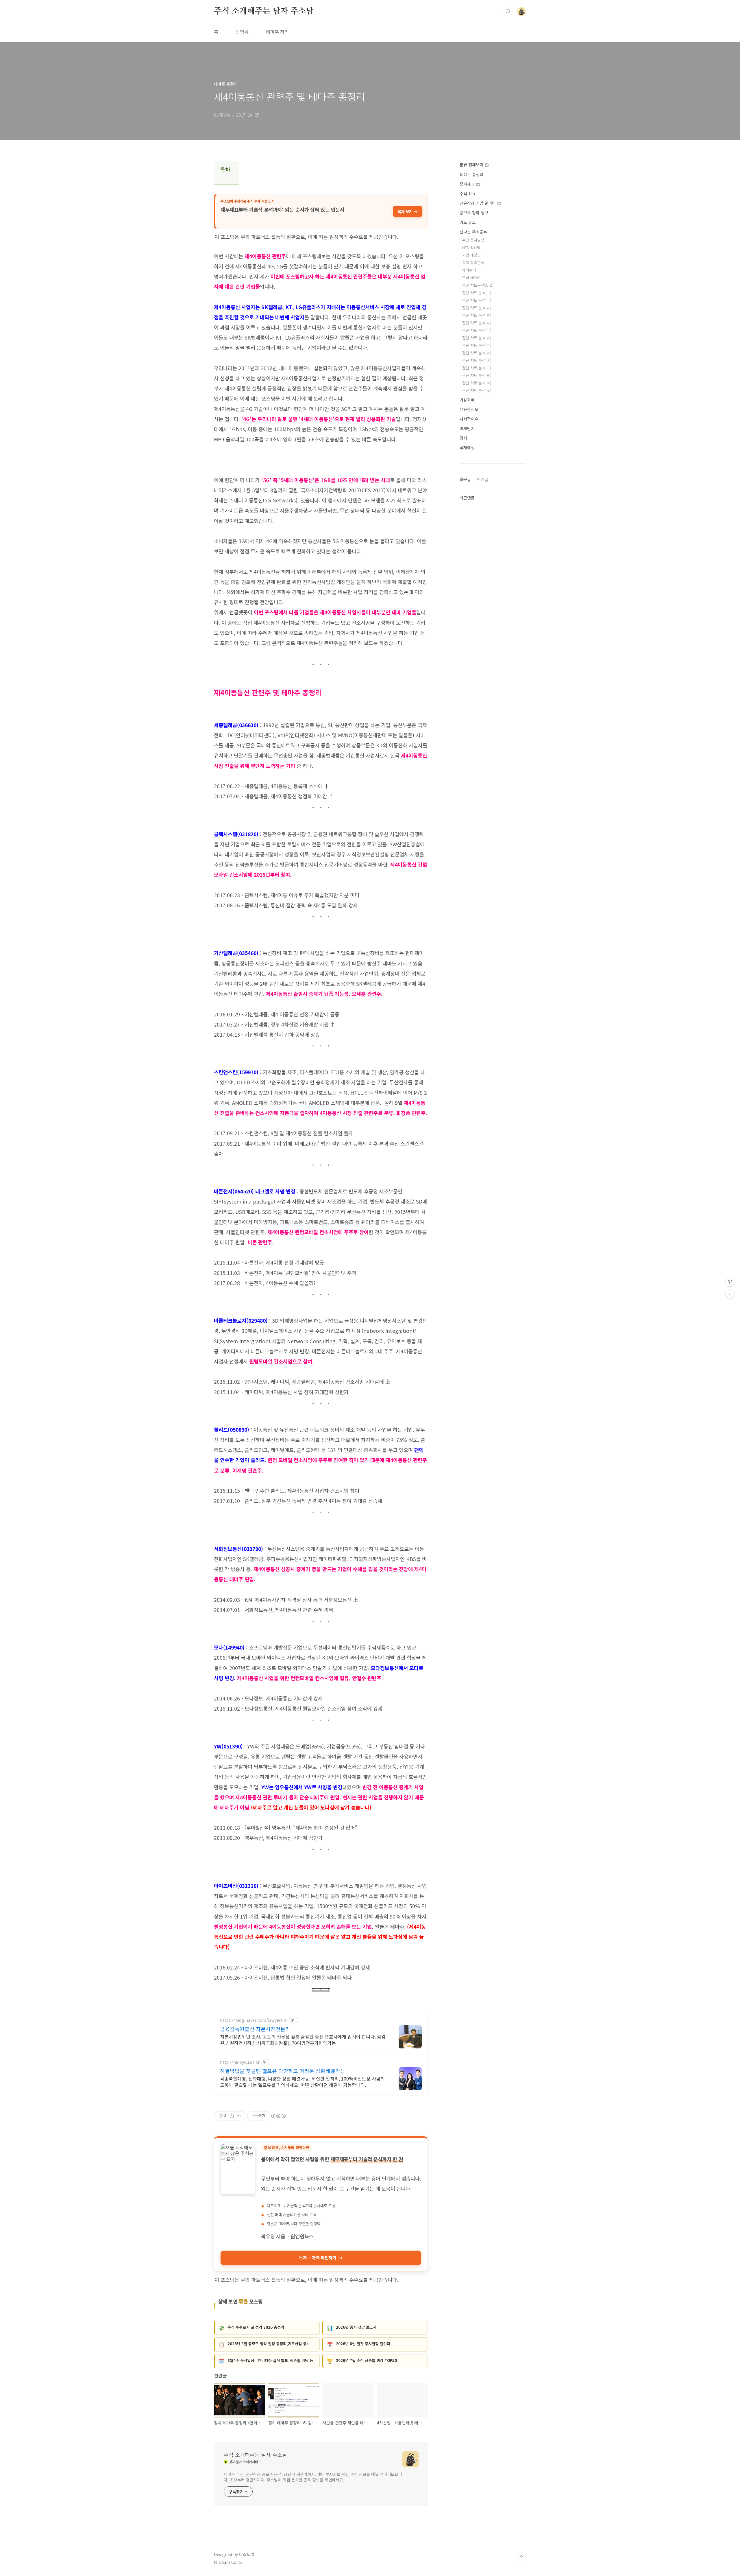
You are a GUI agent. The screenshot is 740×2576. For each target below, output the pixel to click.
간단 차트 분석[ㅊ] (477, 360)
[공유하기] (232, 2116)
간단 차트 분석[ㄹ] (477, 315)
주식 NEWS (471, 278)
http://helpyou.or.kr (240, 2062)
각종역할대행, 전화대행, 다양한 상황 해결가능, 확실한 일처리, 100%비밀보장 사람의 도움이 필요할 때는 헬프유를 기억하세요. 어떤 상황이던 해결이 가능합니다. (302, 2082)
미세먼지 (467, 428)
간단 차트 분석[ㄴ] (477, 300)
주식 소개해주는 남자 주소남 (264, 11)
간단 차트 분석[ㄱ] (477, 293)
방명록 (242, 32)
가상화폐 (467, 400)
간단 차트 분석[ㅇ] (477, 345)
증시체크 (468, 184)
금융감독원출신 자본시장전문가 (255, 2029)
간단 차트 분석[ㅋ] (477, 368)
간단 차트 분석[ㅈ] (477, 353)
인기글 (483, 479)
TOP (521, 2557)
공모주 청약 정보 (474, 213)
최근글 (465, 479)
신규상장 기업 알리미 (478, 203)
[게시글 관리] (239, 2116)
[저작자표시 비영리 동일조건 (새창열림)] (278, 2116)
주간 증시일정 (473, 240)
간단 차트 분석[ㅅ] (477, 338)
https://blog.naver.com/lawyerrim (254, 2020)
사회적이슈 (469, 419)
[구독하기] (730, 1294)
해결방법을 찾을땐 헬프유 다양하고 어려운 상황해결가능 (283, 2071)
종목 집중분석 (473, 262)
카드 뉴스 (468, 222)
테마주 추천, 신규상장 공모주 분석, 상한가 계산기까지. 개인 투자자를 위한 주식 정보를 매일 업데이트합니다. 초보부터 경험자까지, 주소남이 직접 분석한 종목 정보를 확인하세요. (313, 2477)
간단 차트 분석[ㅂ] (477, 330)
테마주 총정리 (471, 174)
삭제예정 (467, 447)
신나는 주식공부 (473, 232)
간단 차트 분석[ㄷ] (477, 308)
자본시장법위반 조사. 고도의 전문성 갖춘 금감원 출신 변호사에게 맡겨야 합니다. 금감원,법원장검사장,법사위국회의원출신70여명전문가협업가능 (303, 2040)
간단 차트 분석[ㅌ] (477, 375)
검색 (508, 12)
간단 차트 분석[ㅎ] (477, 390)
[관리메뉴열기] (730, 1282)
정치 (463, 438)
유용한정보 (469, 409)
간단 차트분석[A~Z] (478, 285)
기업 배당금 (471, 255)
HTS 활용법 (471, 247)
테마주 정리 (277, 32)
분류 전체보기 (472, 165)
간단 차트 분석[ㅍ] (477, 383)
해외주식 (469, 270)
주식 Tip (467, 194)
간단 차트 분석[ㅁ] (477, 323)
